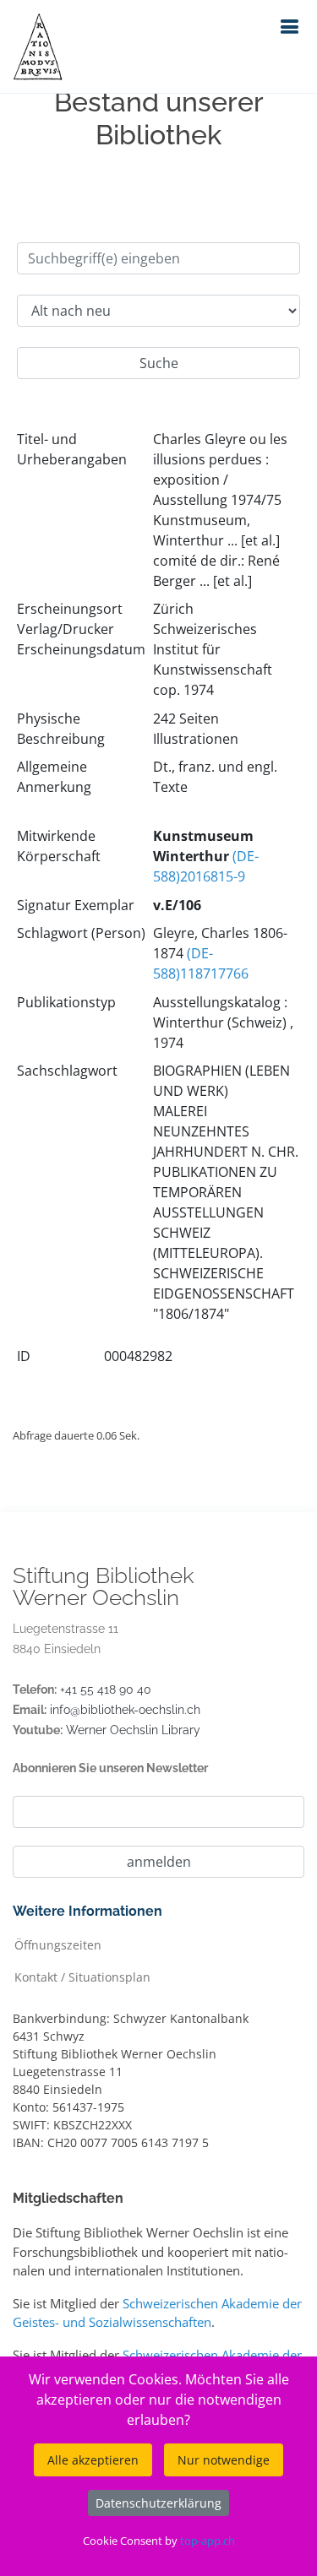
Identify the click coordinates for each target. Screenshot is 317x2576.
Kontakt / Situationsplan (82, 1976)
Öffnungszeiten (58, 1944)
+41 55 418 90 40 (106, 1689)
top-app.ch (208, 2541)
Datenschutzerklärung (158, 2503)
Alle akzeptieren (93, 2460)
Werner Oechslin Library (133, 1730)
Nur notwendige (224, 2460)
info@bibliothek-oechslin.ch (125, 1710)
